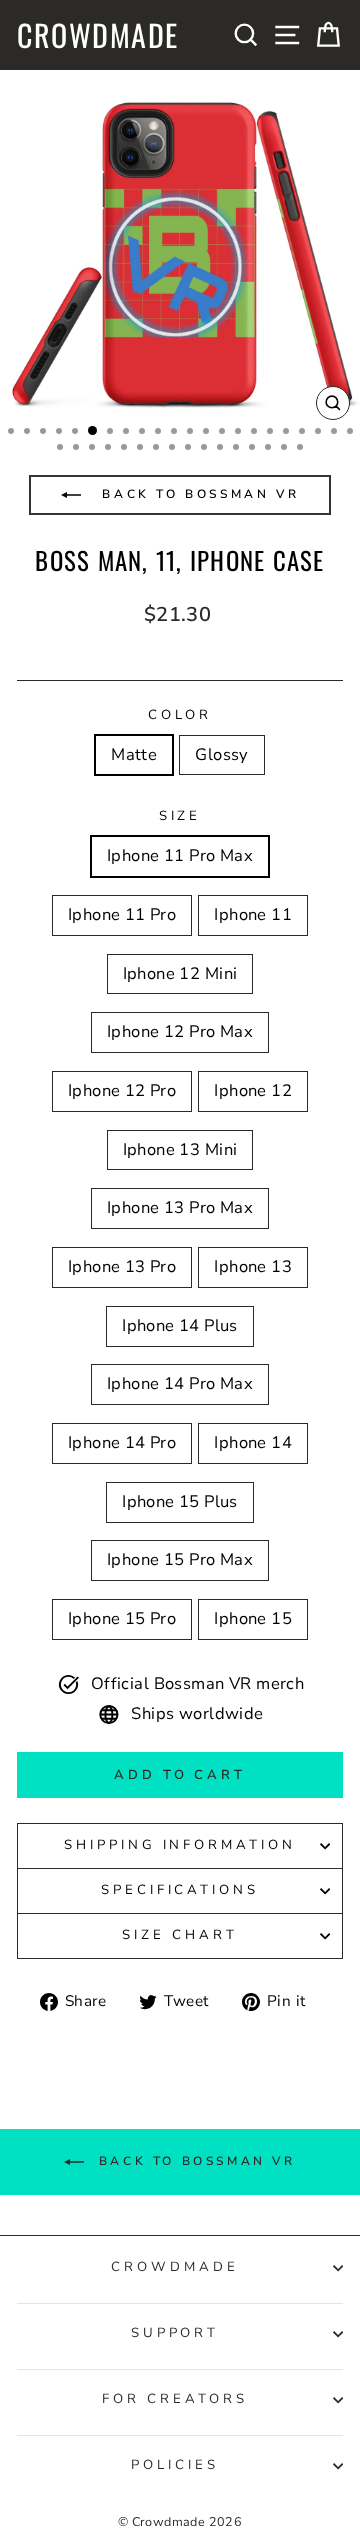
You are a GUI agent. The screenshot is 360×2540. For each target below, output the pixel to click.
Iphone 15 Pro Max (180, 1559)
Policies (175, 2465)
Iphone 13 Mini (180, 1149)
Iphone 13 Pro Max (180, 1207)
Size (180, 816)
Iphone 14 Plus (180, 1325)
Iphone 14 (253, 1442)
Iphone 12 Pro (122, 1090)
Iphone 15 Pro (122, 1618)
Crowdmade (98, 35)
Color (180, 715)
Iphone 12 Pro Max (180, 1031)
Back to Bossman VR (197, 494)
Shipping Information (180, 1845)
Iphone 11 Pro (122, 914)
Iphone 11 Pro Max (180, 855)
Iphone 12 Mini (180, 973)
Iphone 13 (253, 1266)
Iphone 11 (253, 914)
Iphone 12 (253, 1090)
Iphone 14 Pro (122, 1442)
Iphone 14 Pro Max (180, 1383)
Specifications (180, 1890)
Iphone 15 (253, 1618)
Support (175, 2333)
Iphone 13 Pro (122, 1266)
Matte (134, 754)
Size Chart (180, 1935)
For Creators (175, 2399)
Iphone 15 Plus (180, 1501)
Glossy (221, 754)
